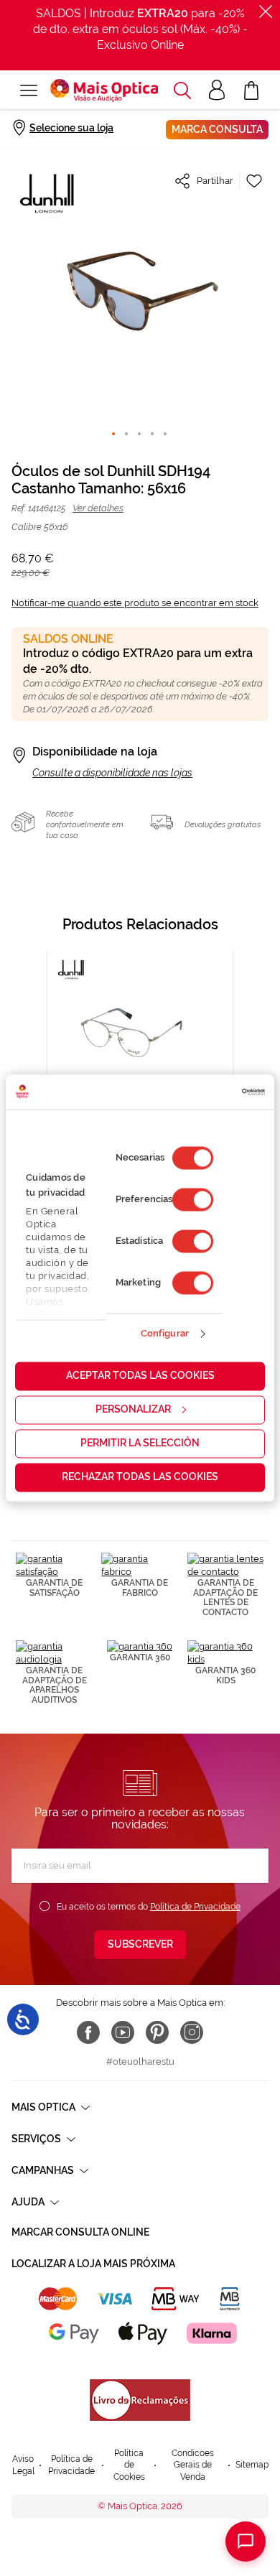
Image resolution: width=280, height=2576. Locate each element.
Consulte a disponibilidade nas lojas (112, 773)
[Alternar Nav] (29, 90)
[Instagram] (192, 2032)
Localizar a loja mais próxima (93, 2264)
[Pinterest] (157, 2032)
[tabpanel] (140, 1071)
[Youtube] (123, 2032)
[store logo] (104, 90)
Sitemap (252, 2465)
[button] (182, 90)
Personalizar (133, 1409)
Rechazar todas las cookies (140, 1477)
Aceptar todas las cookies (140, 1375)
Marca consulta (217, 129)
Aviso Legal (23, 2465)
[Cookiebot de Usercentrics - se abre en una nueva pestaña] (203, 1092)
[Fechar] (266, 11)
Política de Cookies (129, 2465)
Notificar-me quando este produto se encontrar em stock (135, 603)
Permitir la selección (140, 1443)
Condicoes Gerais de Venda (193, 2465)
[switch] (193, 1199)
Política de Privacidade (195, 1907)
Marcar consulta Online (80, 2232)
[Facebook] (88, 2032)
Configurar (165, 1334)
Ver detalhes (98, 508)
